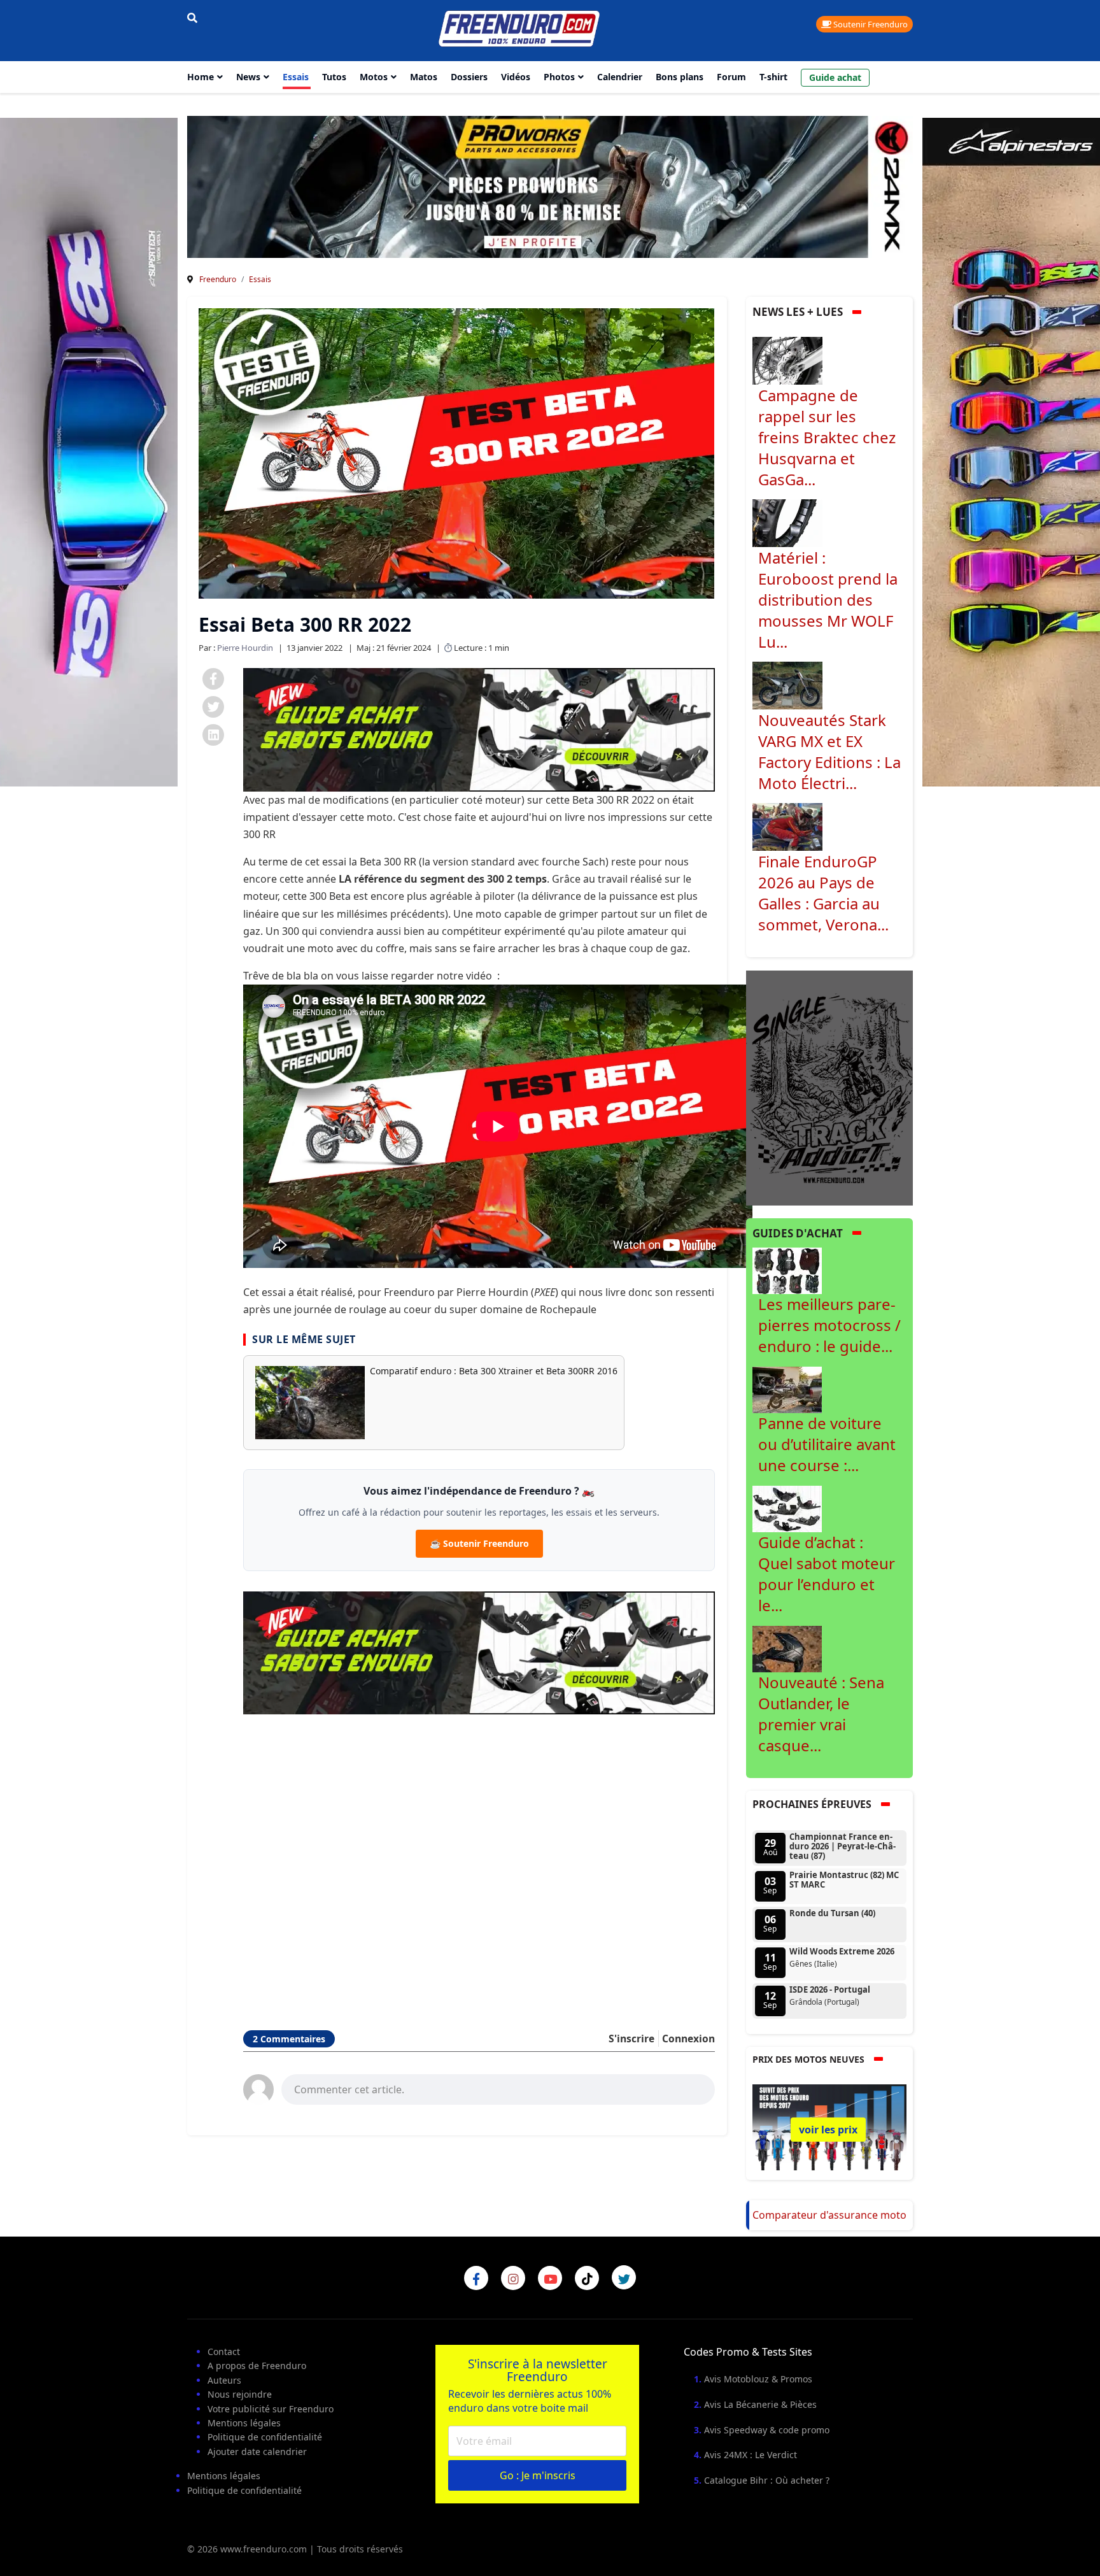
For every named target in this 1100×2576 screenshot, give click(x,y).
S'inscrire (631, 2039)
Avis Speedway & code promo (767, 2430)
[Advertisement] (479, 1856)
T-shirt (773, 77)
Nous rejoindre (240, 2394)
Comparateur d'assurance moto (829, 2215)
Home (201, 77)
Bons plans (680, 77)
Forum (731, 77)
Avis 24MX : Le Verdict (751, 2455)
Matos (424, 77)
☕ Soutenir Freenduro (479, 1543)
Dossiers (469, 77)
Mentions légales (244, 2423)
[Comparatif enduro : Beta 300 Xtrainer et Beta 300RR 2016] (310, 1403)
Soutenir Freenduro (870, 24)
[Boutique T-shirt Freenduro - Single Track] (830, 1087)
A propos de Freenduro (257, 2366)
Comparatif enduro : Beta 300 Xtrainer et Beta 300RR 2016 (494, 1371)
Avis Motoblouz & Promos (758, 2379)
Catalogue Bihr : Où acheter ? (767, 2480)
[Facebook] (213, 679)
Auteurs (224, 2380)
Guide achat (835, 77)
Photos (559, 77)
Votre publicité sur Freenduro (271, 2409)
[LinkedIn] (213, 735)
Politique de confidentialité (265, 2437)
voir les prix (828, 2130)
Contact (224, 2352)
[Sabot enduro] (479, 729)
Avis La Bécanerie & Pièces (760, 2404)
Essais (296, 77)
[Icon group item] (476, 2278)
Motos (374, 77)
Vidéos (516, 77)
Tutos (334, 77)
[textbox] (498, 2088)
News (248, 77)
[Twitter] (213, 707)
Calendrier (620, 77)
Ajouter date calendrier (257, 2451)
